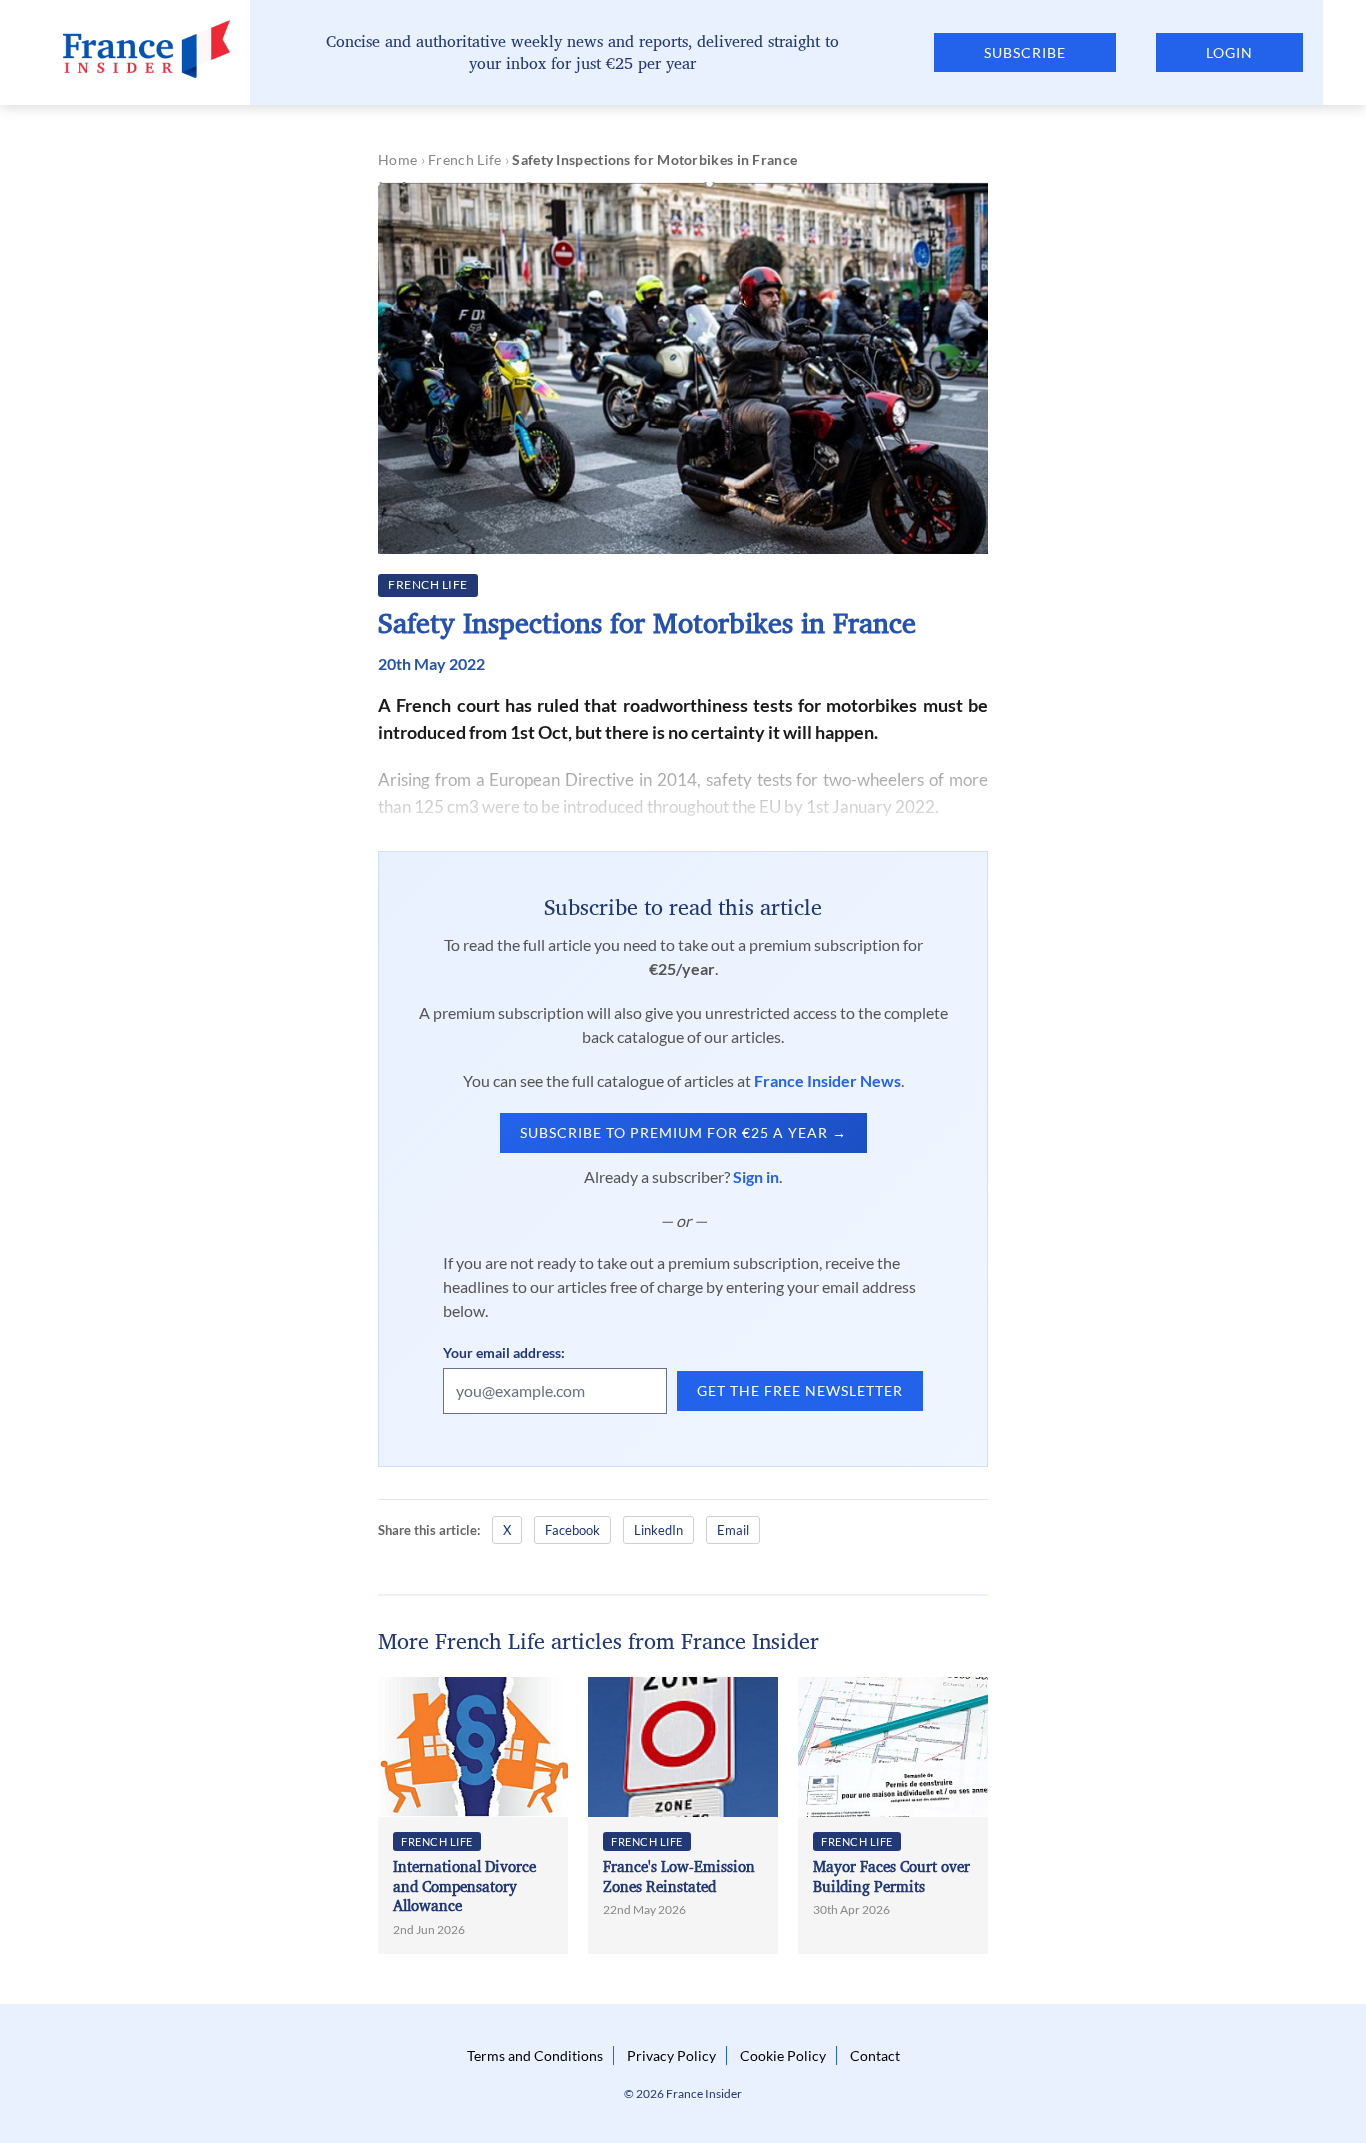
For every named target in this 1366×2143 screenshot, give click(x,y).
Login (1229, 52)
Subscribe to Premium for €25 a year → (683, 1132)
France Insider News (827, 1080)
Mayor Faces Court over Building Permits (891, 1876)
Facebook (572, 1530)
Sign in (756, 1176)
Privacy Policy (671, 2055)
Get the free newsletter (800, 1390)
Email (733, 1530)
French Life (464, 159)
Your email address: (504, 1352)
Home (397, 159)
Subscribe (1025, 52)
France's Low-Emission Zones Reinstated (679, 1876)
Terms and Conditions (535, 2055)
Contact (875, 2055)
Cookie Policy (783, 2055)
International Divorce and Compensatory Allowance (464, 1886)
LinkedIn (658, 1530)
